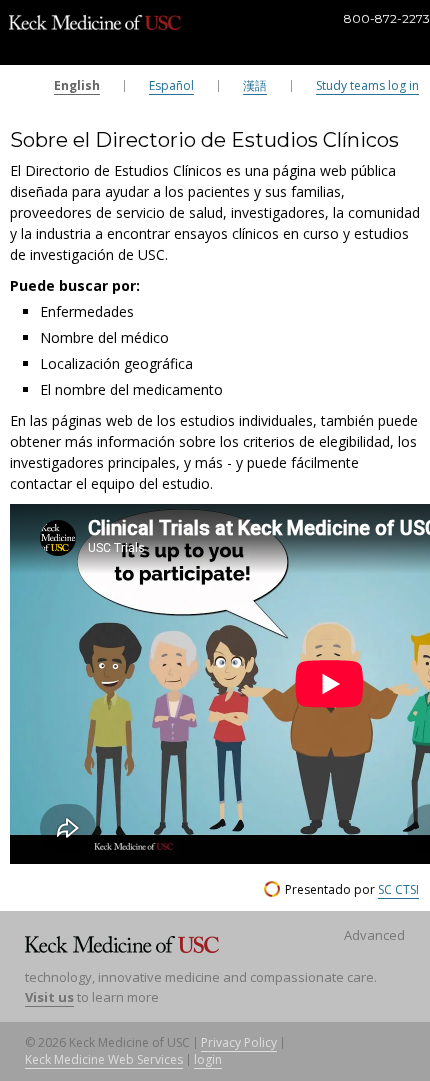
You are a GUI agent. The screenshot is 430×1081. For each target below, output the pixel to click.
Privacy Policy (239, 1042)
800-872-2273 (387, 19)
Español (171, 85)
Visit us (49, 997)
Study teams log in (367, 85)
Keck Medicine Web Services (104, 1059)
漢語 (255, 85)
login (208, 1059)
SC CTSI (398, 889)
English (77, 85)
